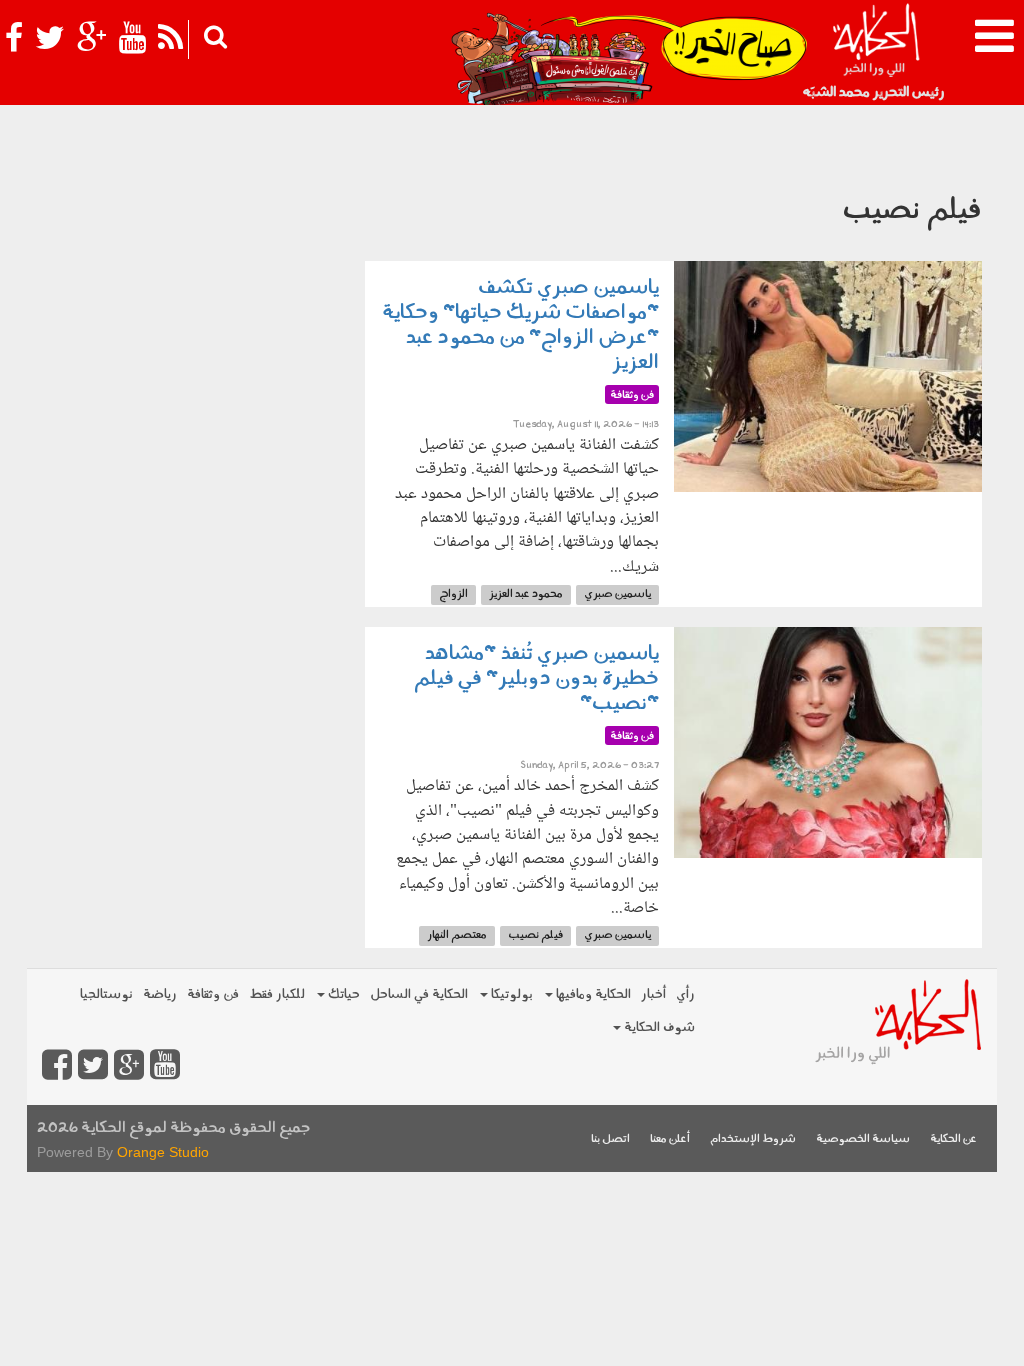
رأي (685, 994)
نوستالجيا (106, 994)
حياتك (342, 994)
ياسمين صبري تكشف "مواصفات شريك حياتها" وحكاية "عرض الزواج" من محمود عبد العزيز (520, 325)
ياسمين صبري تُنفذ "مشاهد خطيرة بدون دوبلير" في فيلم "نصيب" (536, 679)
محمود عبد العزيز (526, 594)
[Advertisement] (188, 276)
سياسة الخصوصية (863, 1139)
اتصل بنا (610, 1139)
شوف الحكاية (658, 1027)
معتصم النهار (457, 935)
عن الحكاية (953, 1139)
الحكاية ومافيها (592, 994)
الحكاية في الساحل (419, 994)
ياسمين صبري (617, 594)
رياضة (160, 994)
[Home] (875, 50)
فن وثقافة (213, 994)
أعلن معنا (670, 1139)
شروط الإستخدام (753, 1139)
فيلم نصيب (535, 935)
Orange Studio (163, 1152)
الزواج (453, 594)
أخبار (653, 994)
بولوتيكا (510, 994)
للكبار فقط (277, 994)
